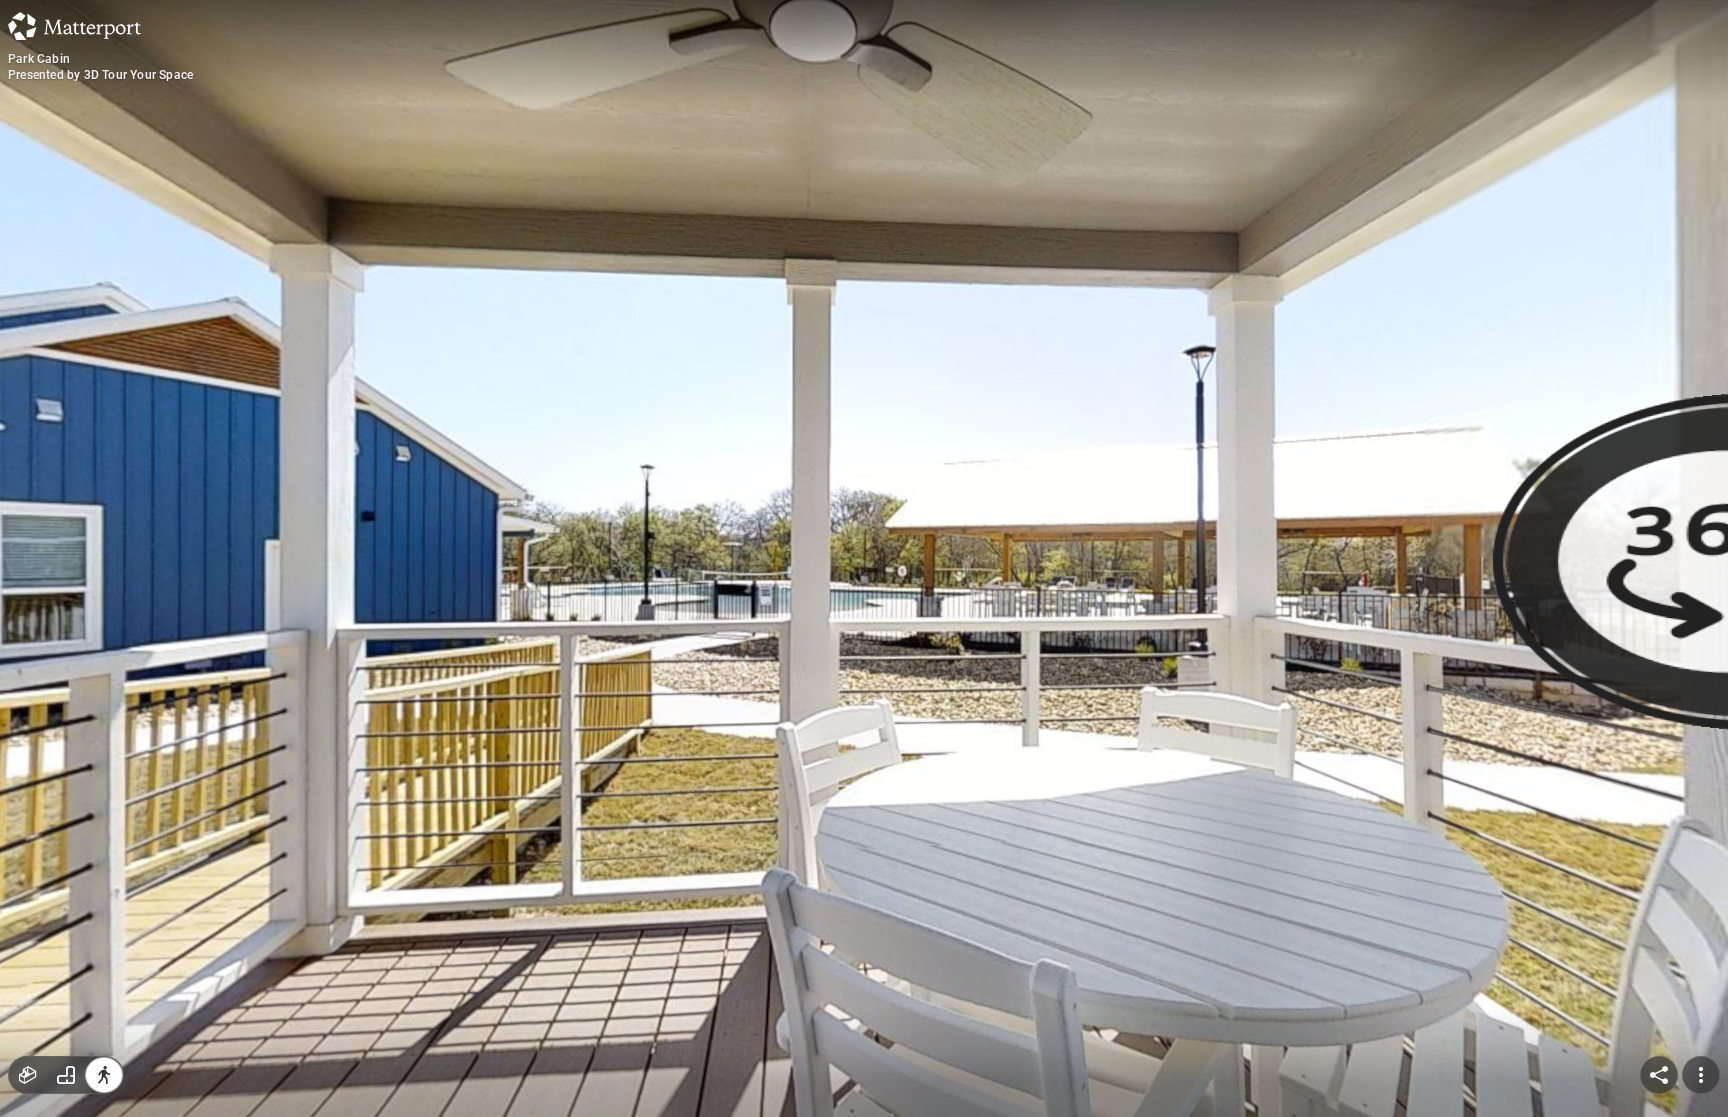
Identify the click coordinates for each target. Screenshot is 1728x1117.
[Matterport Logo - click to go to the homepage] (74, 26)
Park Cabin (39, 59)
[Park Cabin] (864, 558)
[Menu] (1701, 1075)
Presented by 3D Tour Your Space (100, 75)
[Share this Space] (1659, 1075)
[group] (66, 1075)
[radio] (28, 1075)
